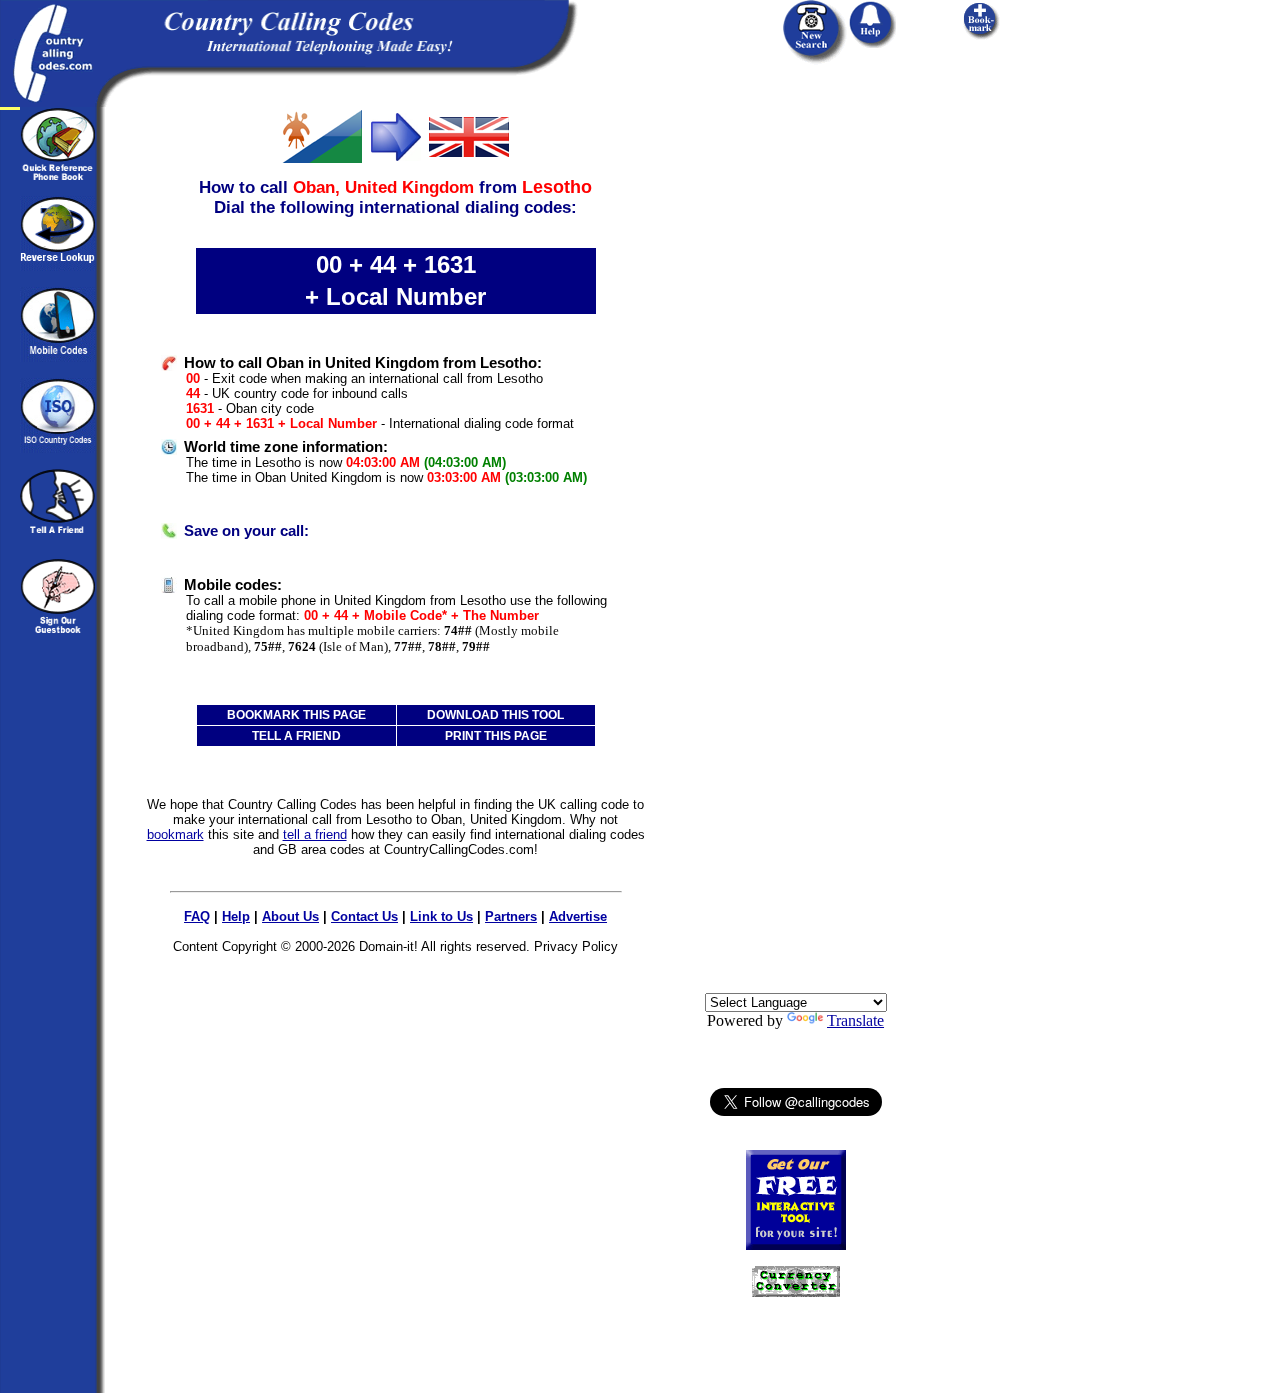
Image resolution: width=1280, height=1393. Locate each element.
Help (236, 916)
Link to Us (441, 916)
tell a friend (315, 834)
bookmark (175, 834)
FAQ (197, 916)
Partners (511, 916)
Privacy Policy (576, 946)
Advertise (578, 916)
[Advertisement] (796, 407)
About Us (290, 916)
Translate (855, 1020)
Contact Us (364, 916)
